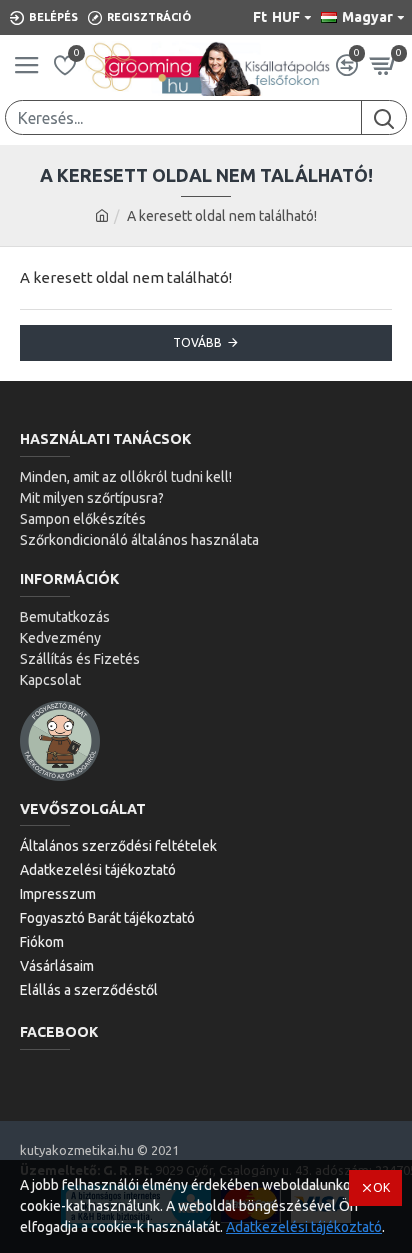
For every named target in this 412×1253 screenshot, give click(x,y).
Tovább (197, 342)
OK (381, 1187)
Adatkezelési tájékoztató (304, 1227)
